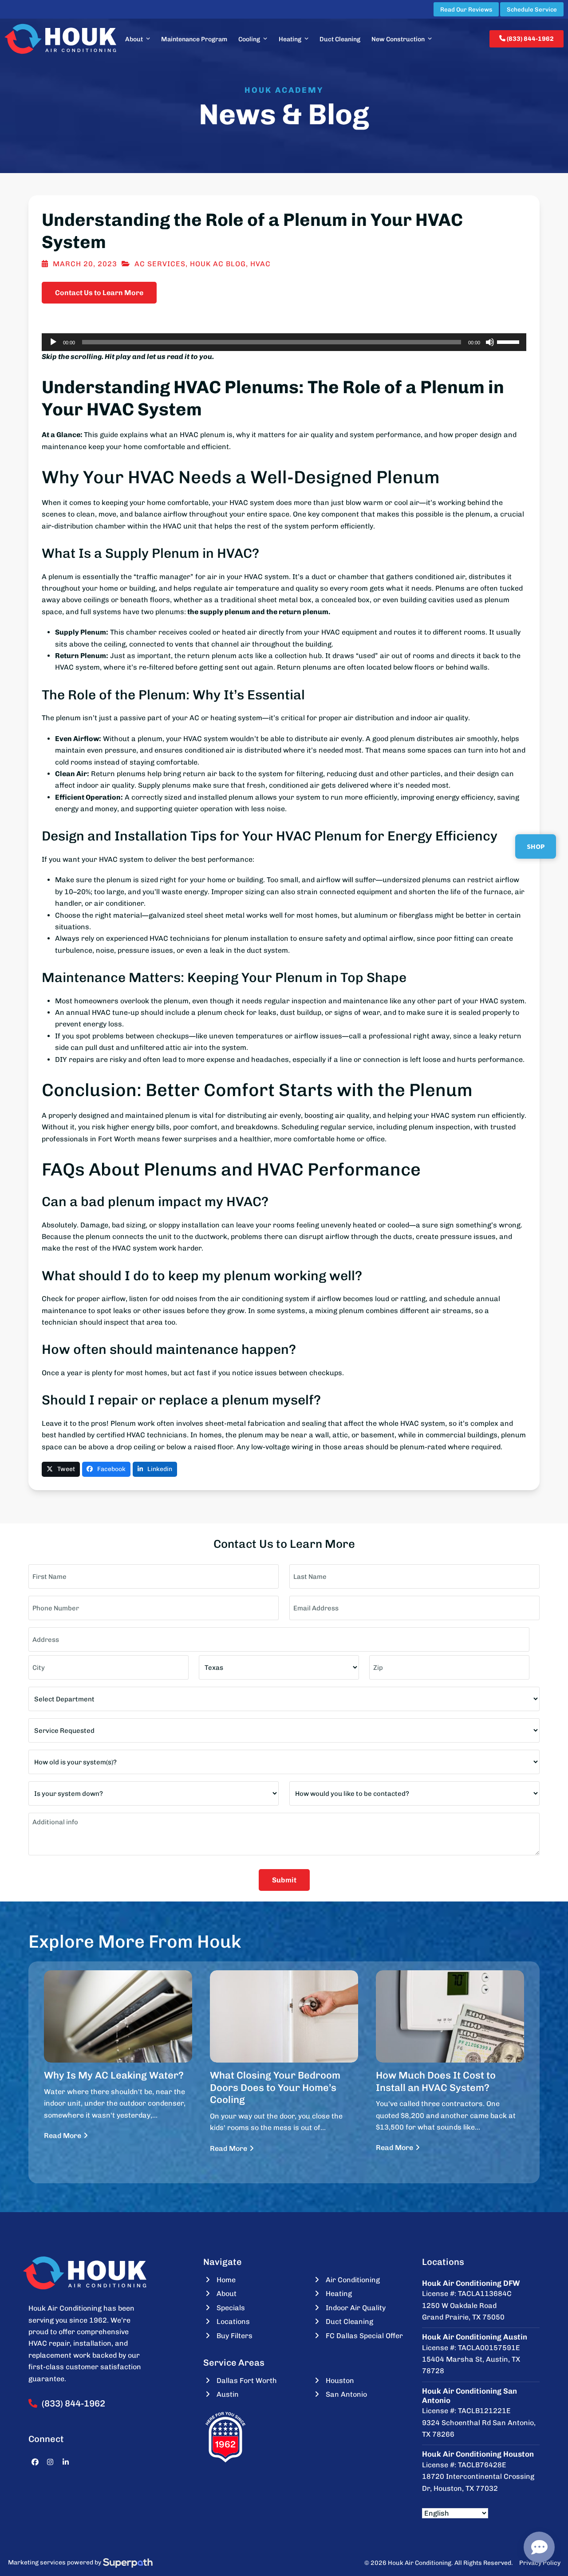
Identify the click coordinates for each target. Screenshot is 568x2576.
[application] (284, 342)
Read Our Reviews (466, 9)
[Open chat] (539, 2547)
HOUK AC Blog (218, 264)
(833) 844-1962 (530, 39)
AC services (160, 264)
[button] (61, 1469)
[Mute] (490, 342)
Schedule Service (532, 9)
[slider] (509, 341)
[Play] (53, 342)
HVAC (260, 264)
